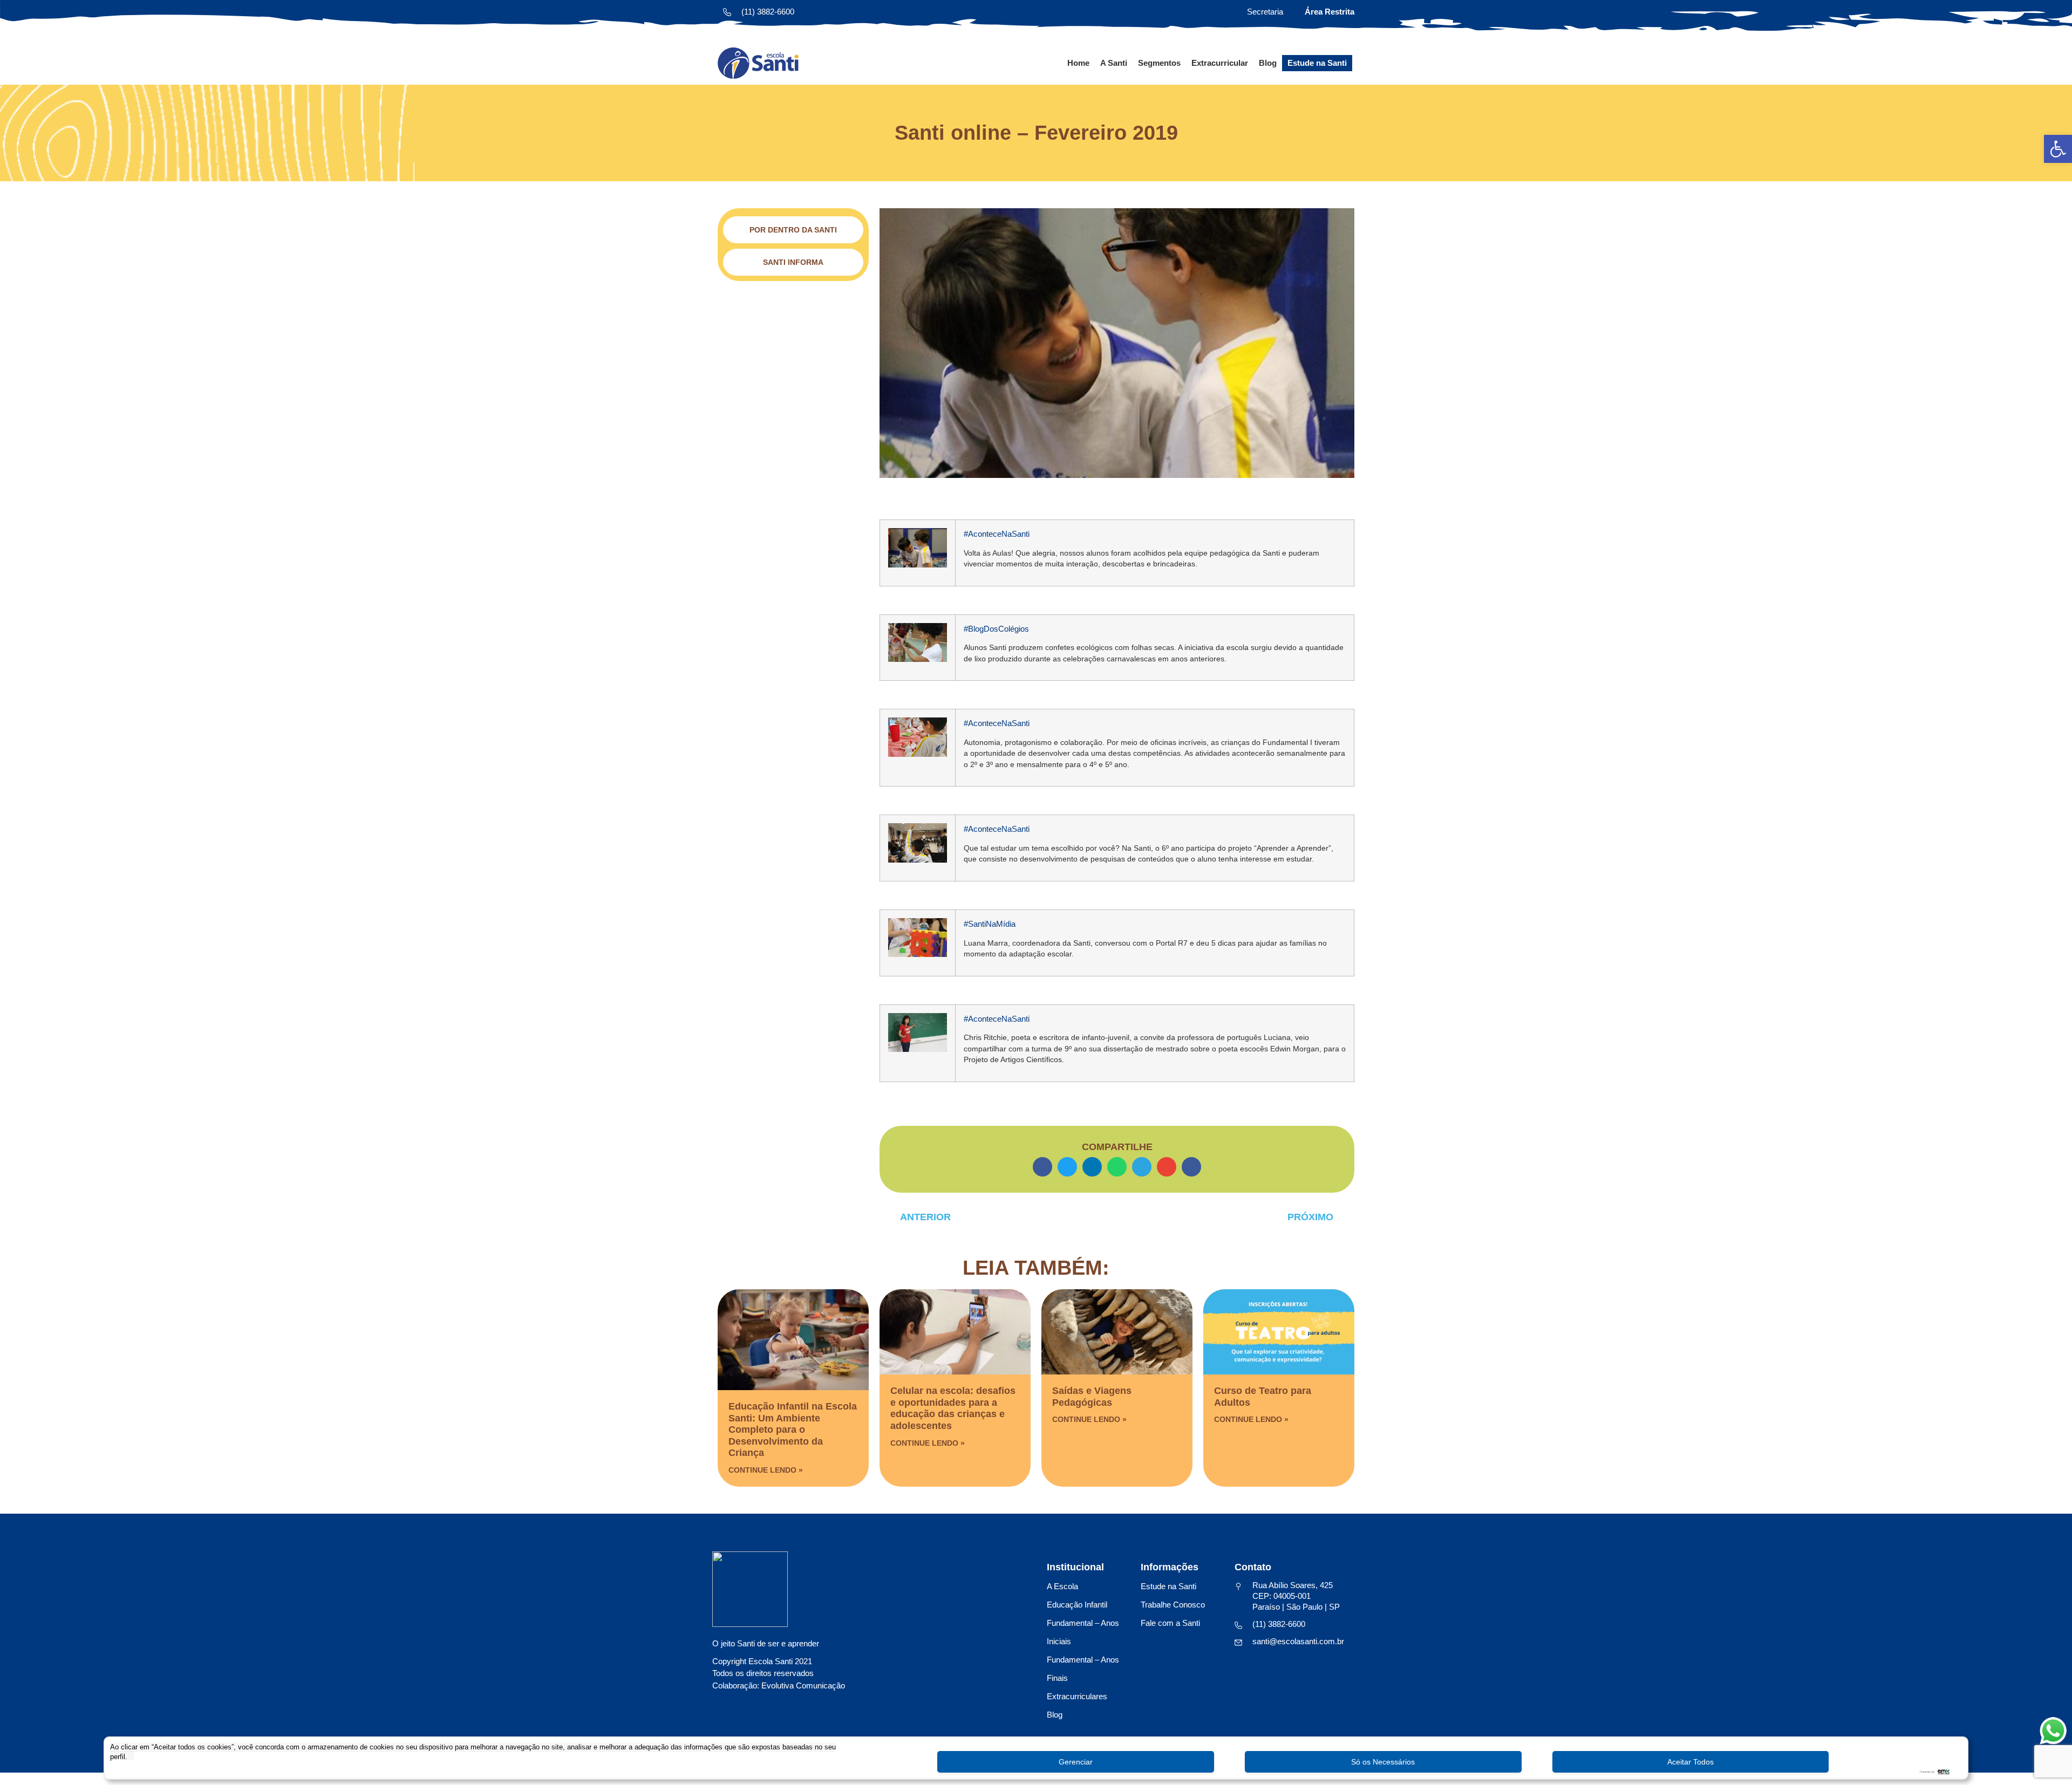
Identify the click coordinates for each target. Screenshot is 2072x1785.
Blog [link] (1268, 63)
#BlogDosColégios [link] (996, 629)
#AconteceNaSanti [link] (997, 534)
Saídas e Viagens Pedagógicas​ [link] (1092, 1397)
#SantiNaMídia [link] (990, 924)
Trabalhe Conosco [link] (1173, 1605)
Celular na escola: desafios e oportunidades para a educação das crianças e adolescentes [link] (953, 1408)
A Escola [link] (1062, 1586)
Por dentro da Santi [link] (793, 230)
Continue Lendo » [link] (766, 1470)
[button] (1042, 1167)
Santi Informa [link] (793, 262)
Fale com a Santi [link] (1170, 1623)
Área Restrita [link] (1330, 12)
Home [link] (1078, 63)
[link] (2058, 149)
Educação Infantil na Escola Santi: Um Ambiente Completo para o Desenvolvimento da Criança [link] (793, 1430)
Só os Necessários (1383, 1762)
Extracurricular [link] (1220, 63)
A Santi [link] (1114, 63)
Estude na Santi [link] (1317, 63)
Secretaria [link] (1265, 12)
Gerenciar (1076, 1762)
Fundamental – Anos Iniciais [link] (1083, 1632)
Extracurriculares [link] (1077, 1696)
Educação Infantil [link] (1077, 1605)
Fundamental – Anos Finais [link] (1083, 1669)
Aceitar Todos (1691, 1762)
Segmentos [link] (1159, 63)
